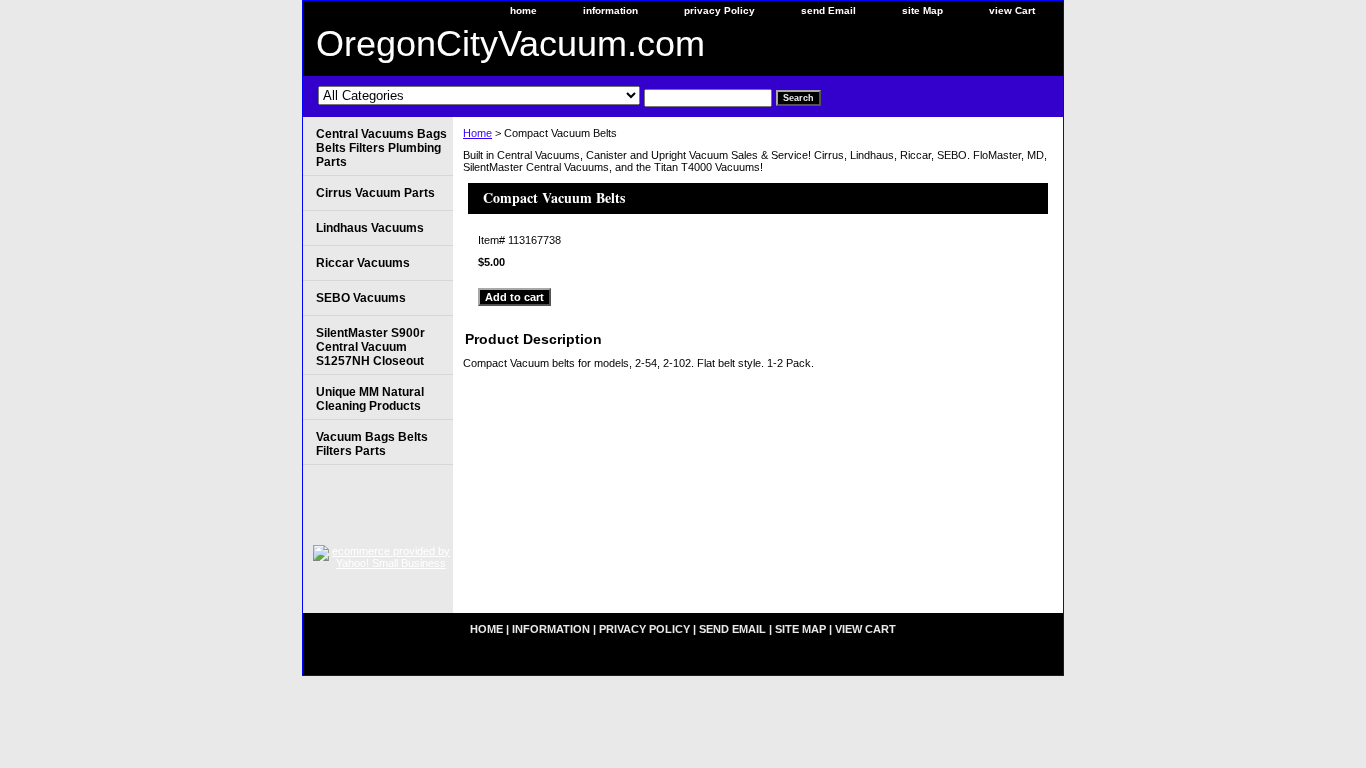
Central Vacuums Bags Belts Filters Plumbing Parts (381, 148)
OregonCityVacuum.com (510, 43)
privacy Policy (719, 10)
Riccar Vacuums (363, 263)
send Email (828, 10)
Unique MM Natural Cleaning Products (370, 399)
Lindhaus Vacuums (370, 228)
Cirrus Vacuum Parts (375, 193)
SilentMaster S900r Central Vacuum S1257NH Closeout (370, 347)
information (610, 10)
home (523, 10)
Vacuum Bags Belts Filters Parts (372, 444)
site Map (922, 10)
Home (477, 133)
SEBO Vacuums (361, 298)
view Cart (1012, 10)
